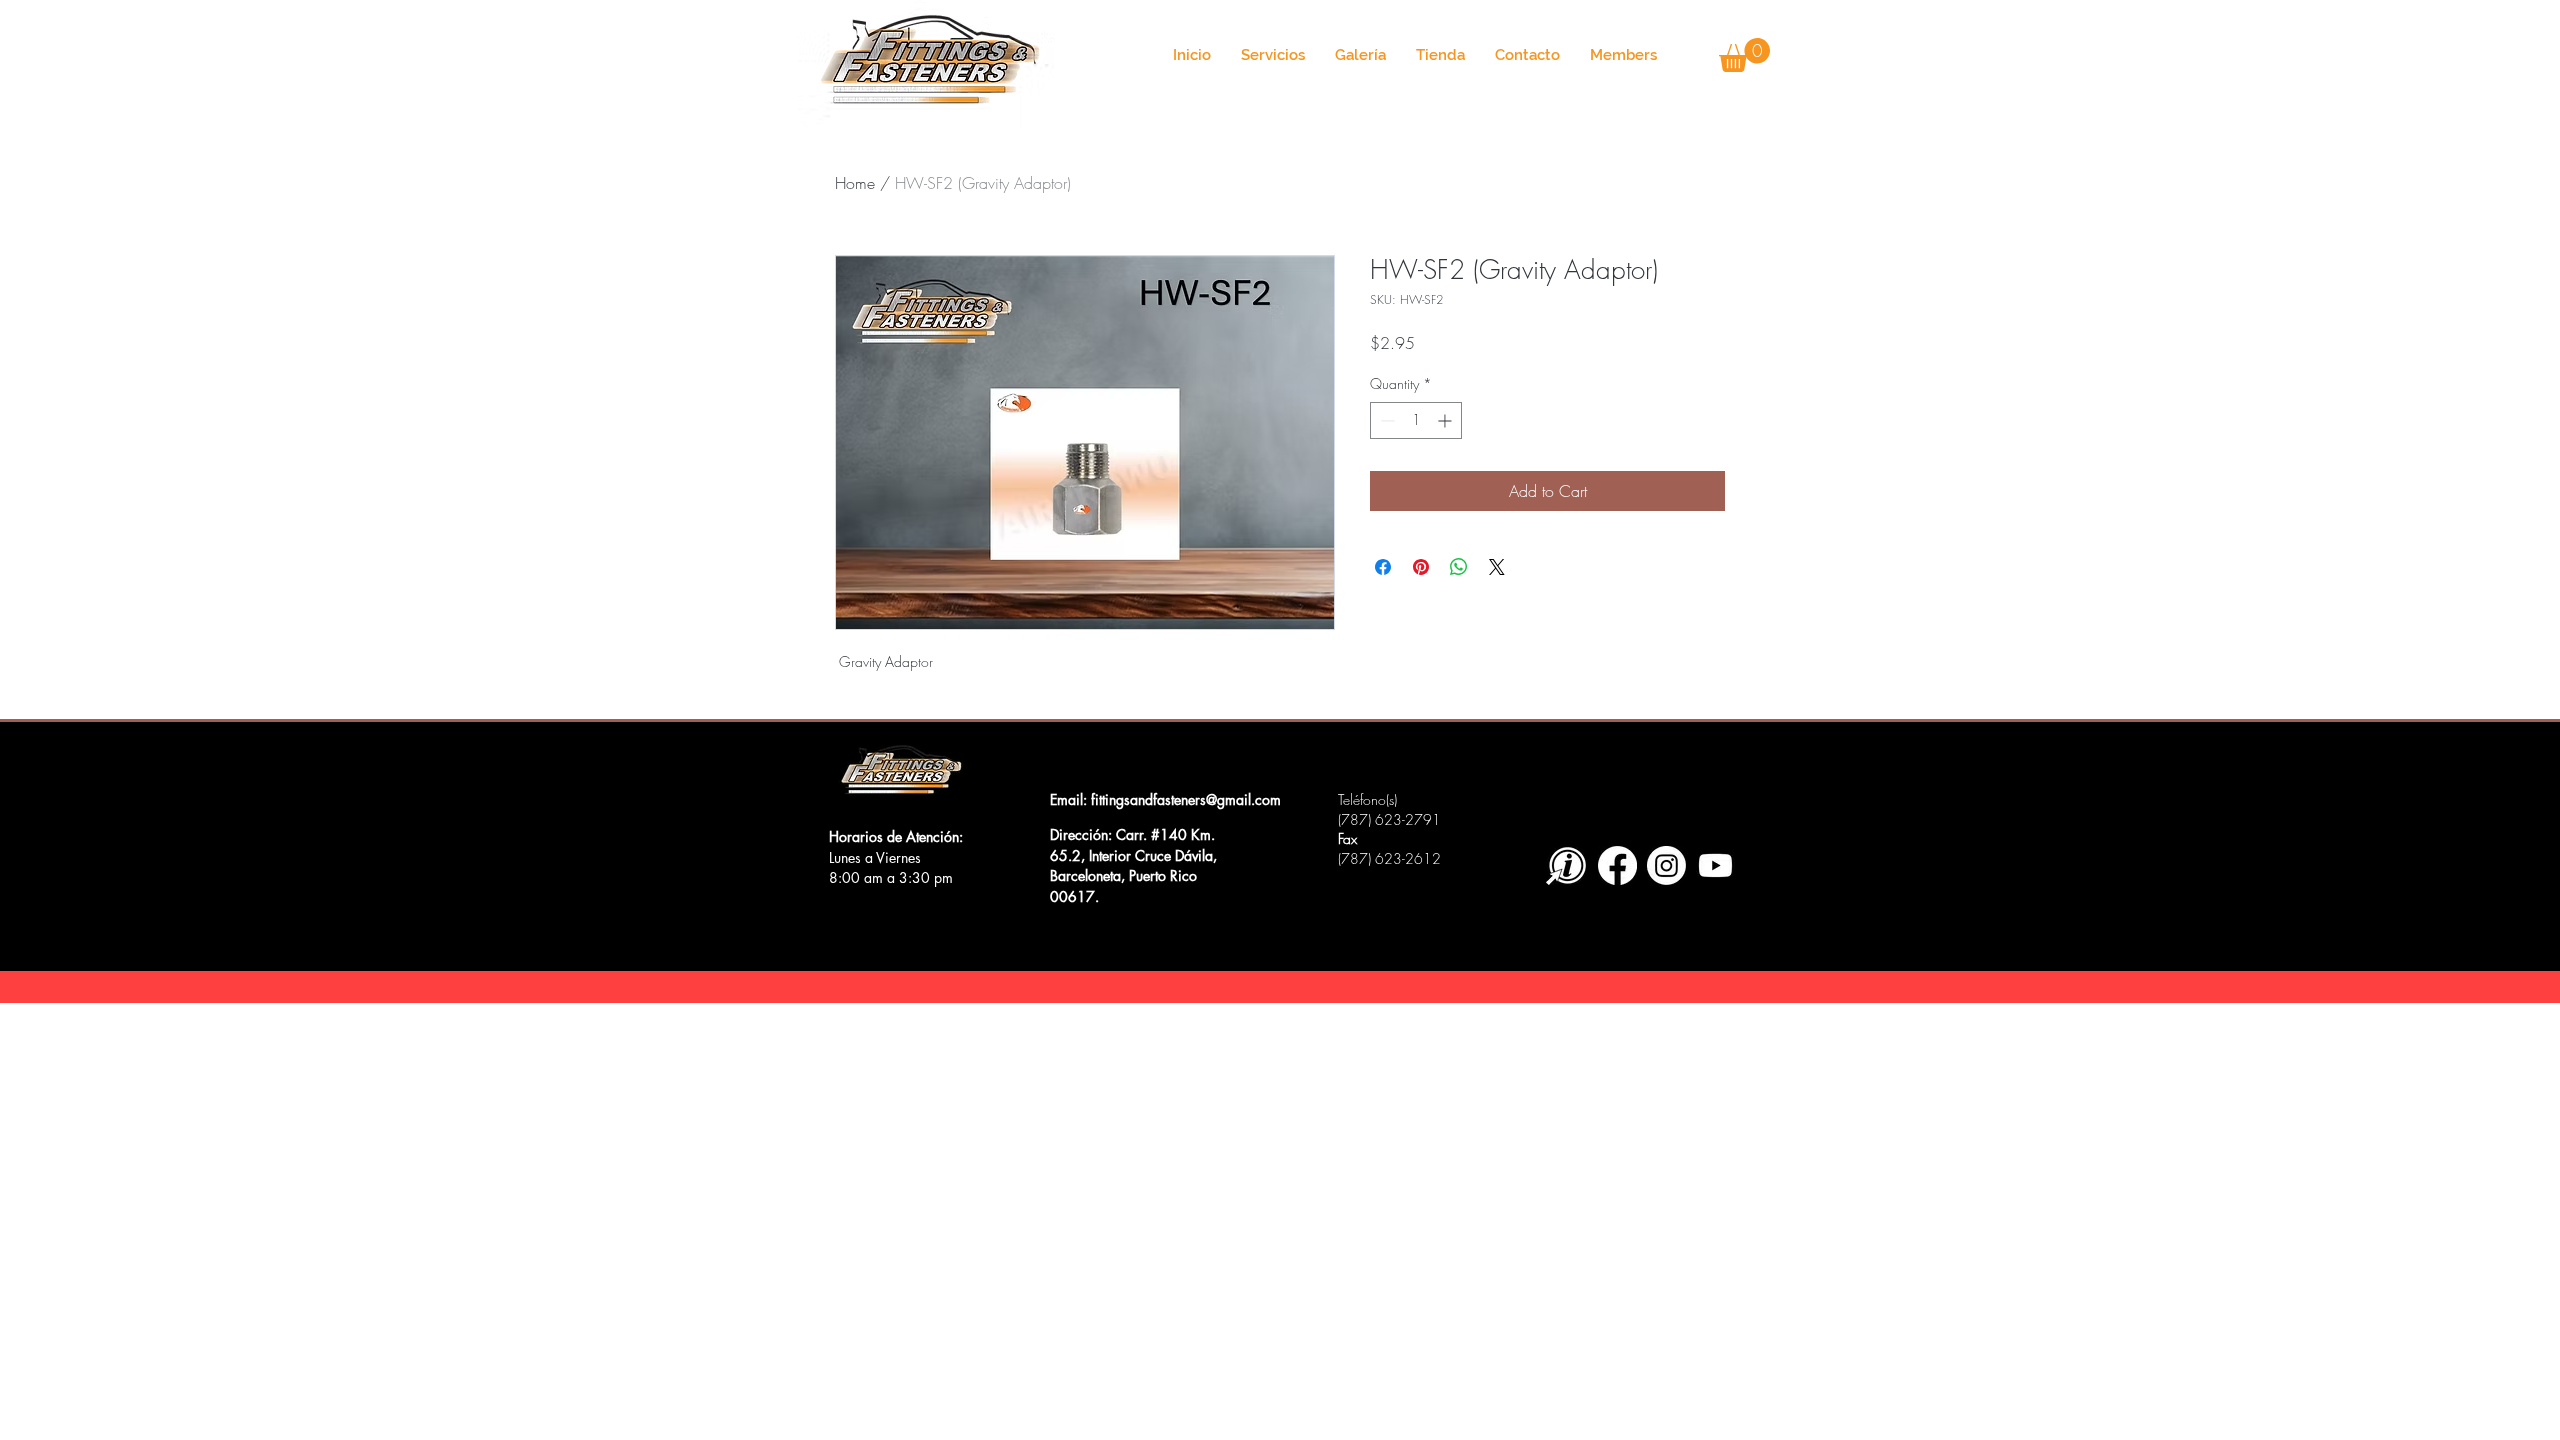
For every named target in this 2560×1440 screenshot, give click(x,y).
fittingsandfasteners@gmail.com (1186, 799)
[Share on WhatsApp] (1459, 567)
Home (855, 183)
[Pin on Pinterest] (1421, 567)
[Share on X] (1497, 567)
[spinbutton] (1416, 420)
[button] (1744, 55)
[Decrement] (1385, 420)
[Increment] (1446, 420)
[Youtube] (1715, 865)
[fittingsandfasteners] (1666, 865)
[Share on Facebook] (1383, 567)
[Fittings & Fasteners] (1617, 865)
